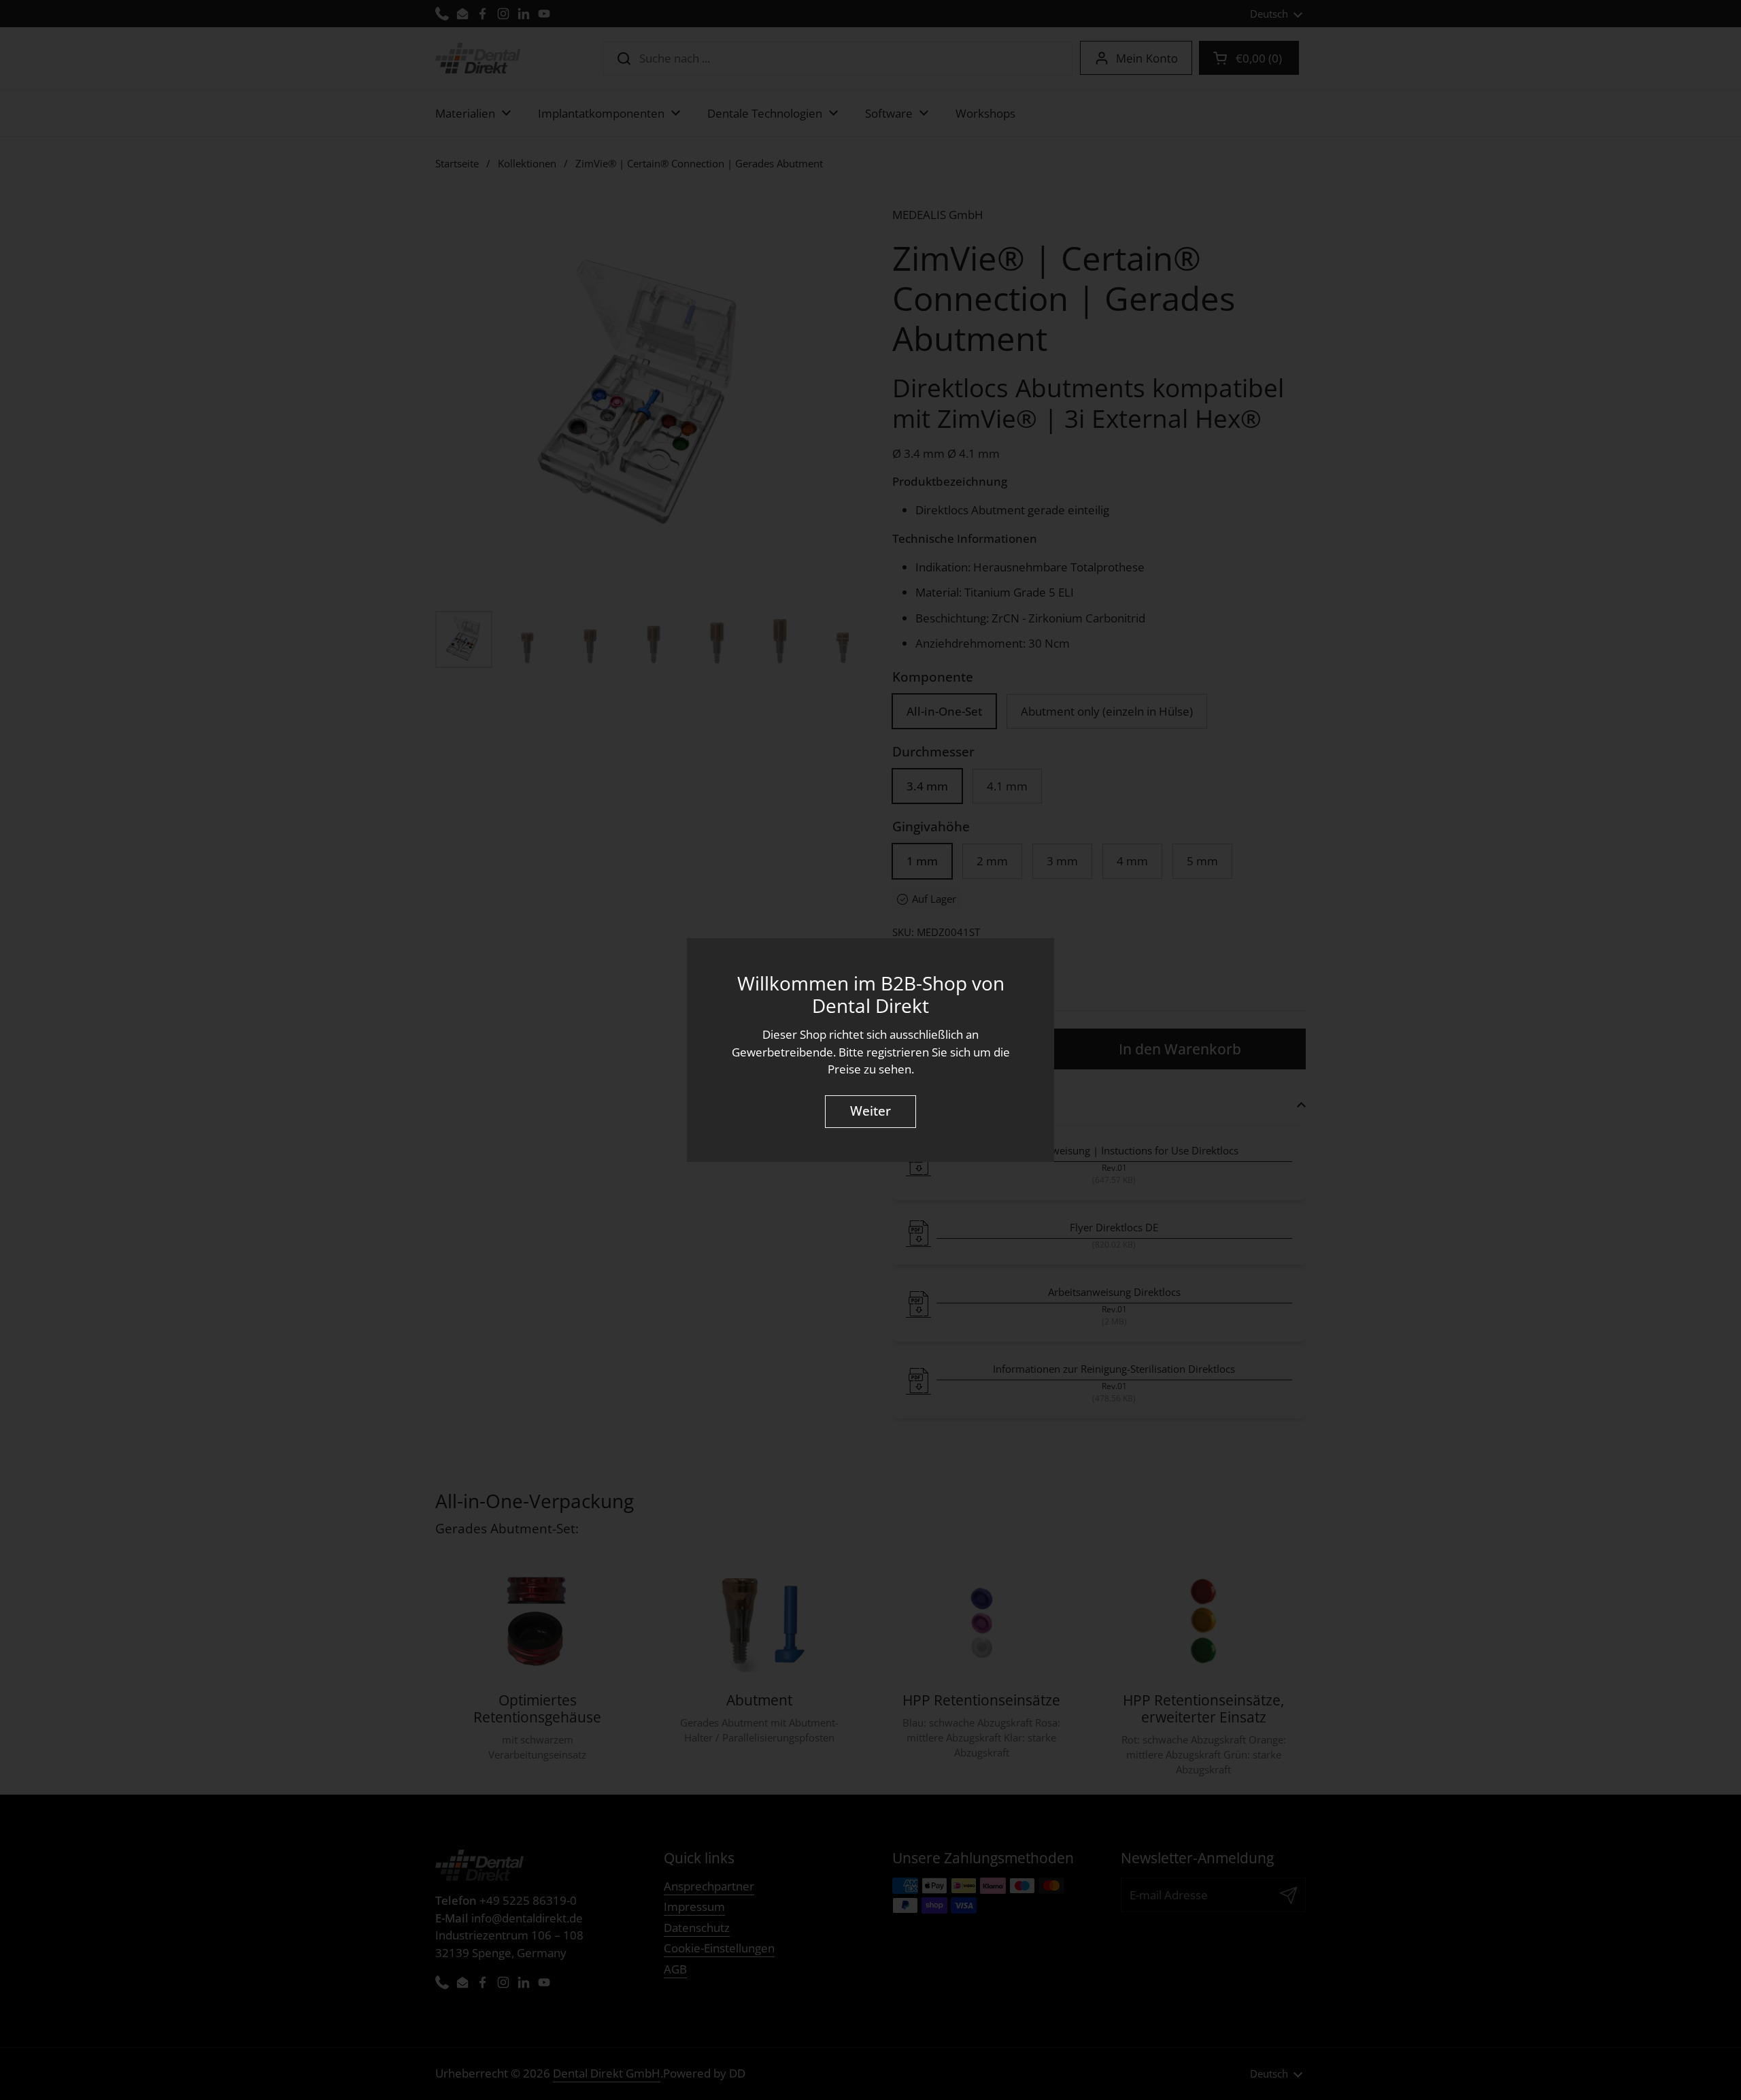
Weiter (870, 1112)
